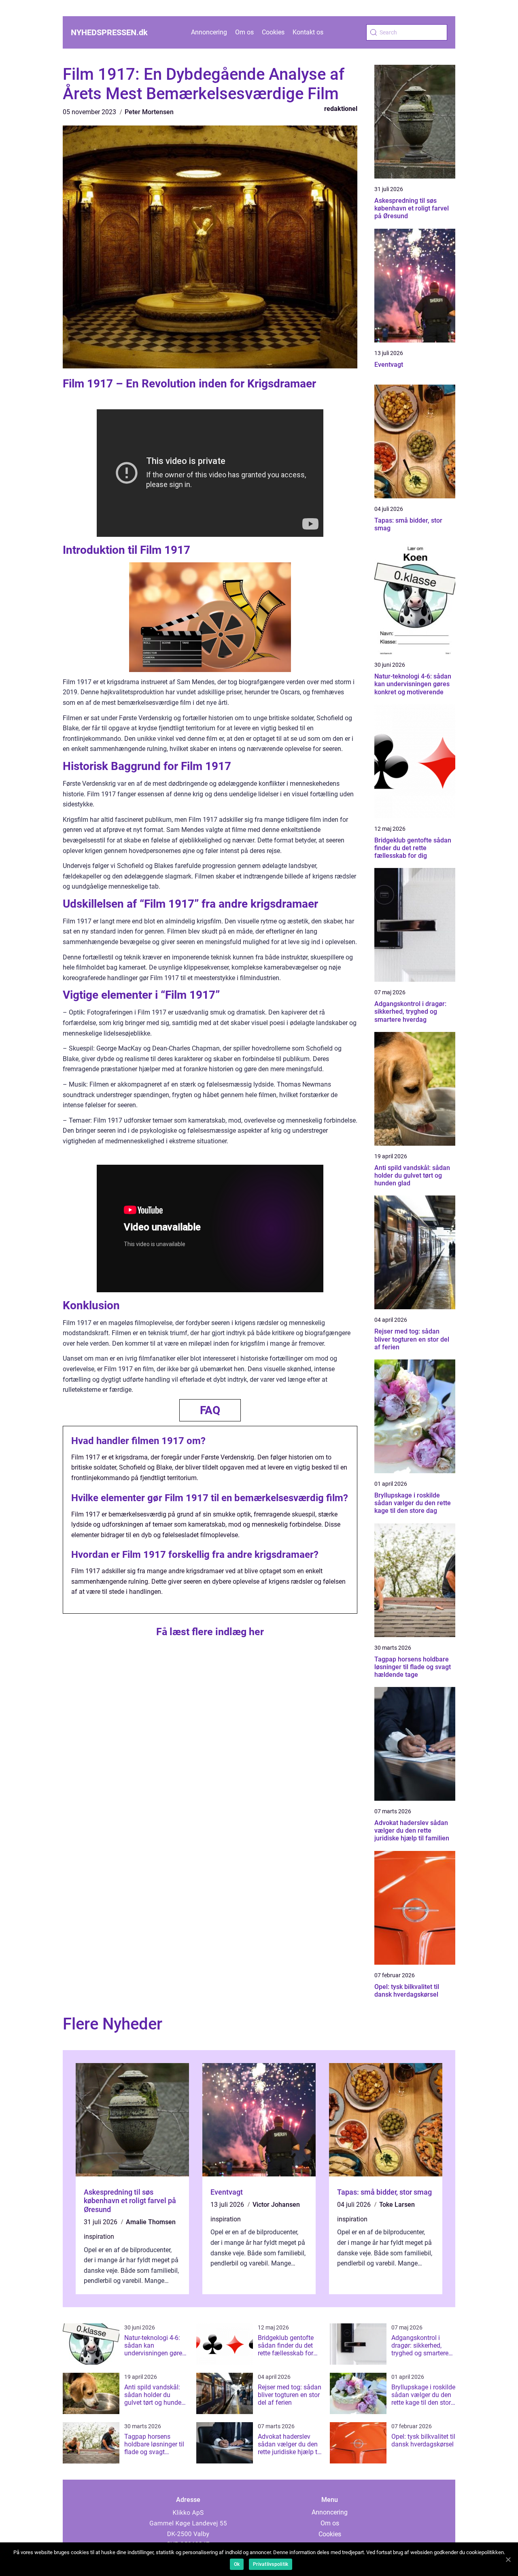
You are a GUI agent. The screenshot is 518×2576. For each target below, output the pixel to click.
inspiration (99, 2237)
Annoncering (209, 32)
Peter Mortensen (149, 112)
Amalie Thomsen (151, 2222)
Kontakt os (308, 32)
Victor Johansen (276, 2205)
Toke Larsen (397, 2205)
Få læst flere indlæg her (210, 1632)
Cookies (273, 32)
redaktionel (341, 109)
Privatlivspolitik (271, 2564)
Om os (244, 32)
